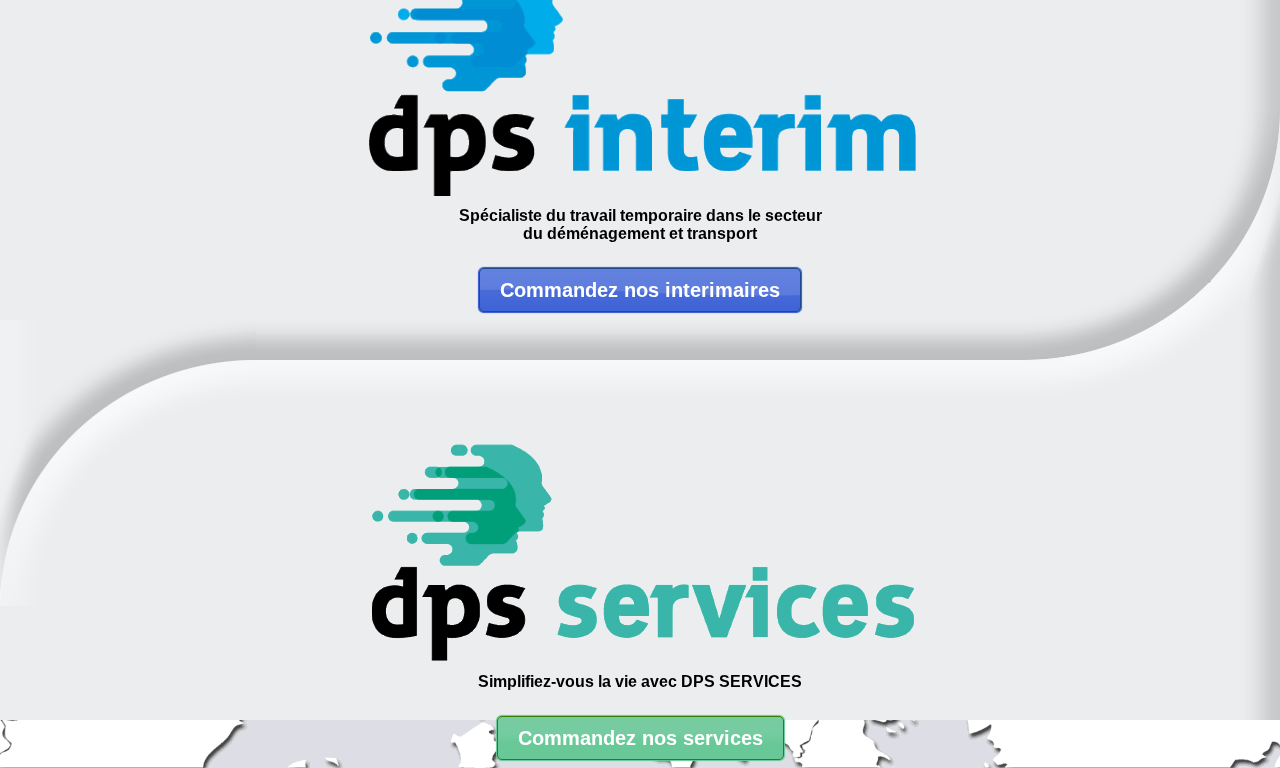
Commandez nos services (640, 738)
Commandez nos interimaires (640, 290)
